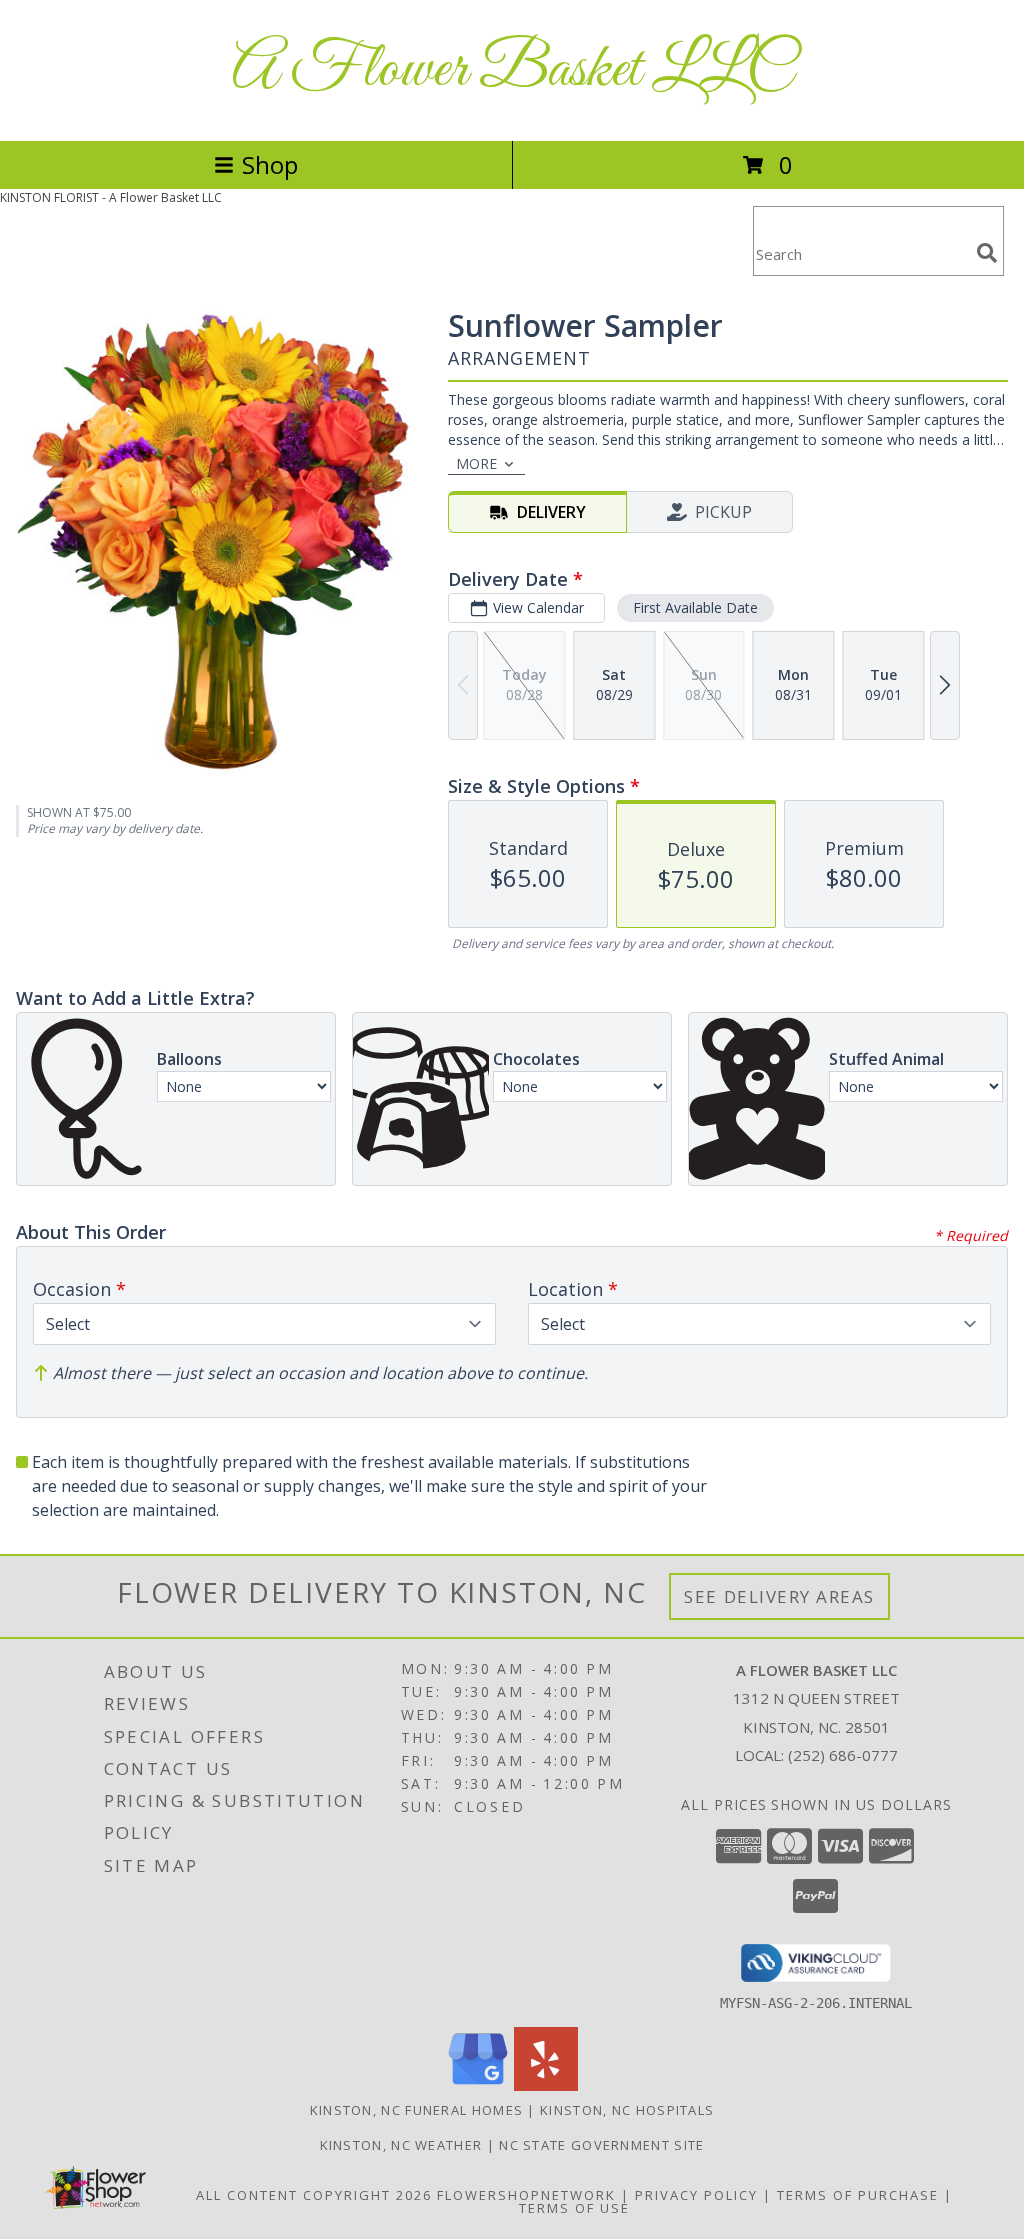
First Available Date (695, 607)
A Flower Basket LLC (512, 70)
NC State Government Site (601, 2145)
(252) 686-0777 (843, 1755)
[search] (987, 253)
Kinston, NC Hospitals (627, 2110)
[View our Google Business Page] (478, 2085)
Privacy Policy (696, 2195)
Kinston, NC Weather (401, 2145)
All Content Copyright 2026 (314, 2195)
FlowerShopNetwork (526, 2195)
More (476, 463)
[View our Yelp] (546, 2085)
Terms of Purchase (858, 2195)
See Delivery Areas (779, 1596)
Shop (270, 164)
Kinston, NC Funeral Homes (417, 2110)
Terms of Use (574, 2208)
